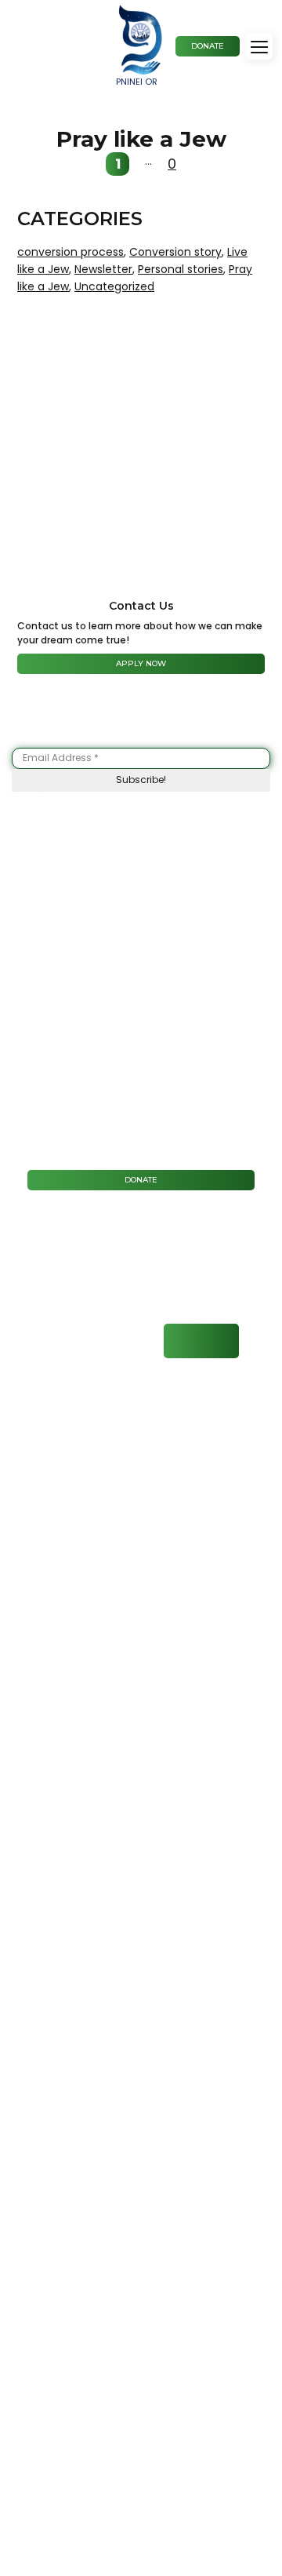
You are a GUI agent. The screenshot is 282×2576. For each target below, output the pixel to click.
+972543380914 (201, 1341)
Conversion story (175, 252)
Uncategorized (114, 286)
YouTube (132, 1341)
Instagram (87, 1341)
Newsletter (103, 269)
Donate (141, 1180)
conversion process (70, 252)
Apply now (141, 663)
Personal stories (181, 269)
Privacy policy (168, 1502)
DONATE (208, 46)
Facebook (41, 1337)
